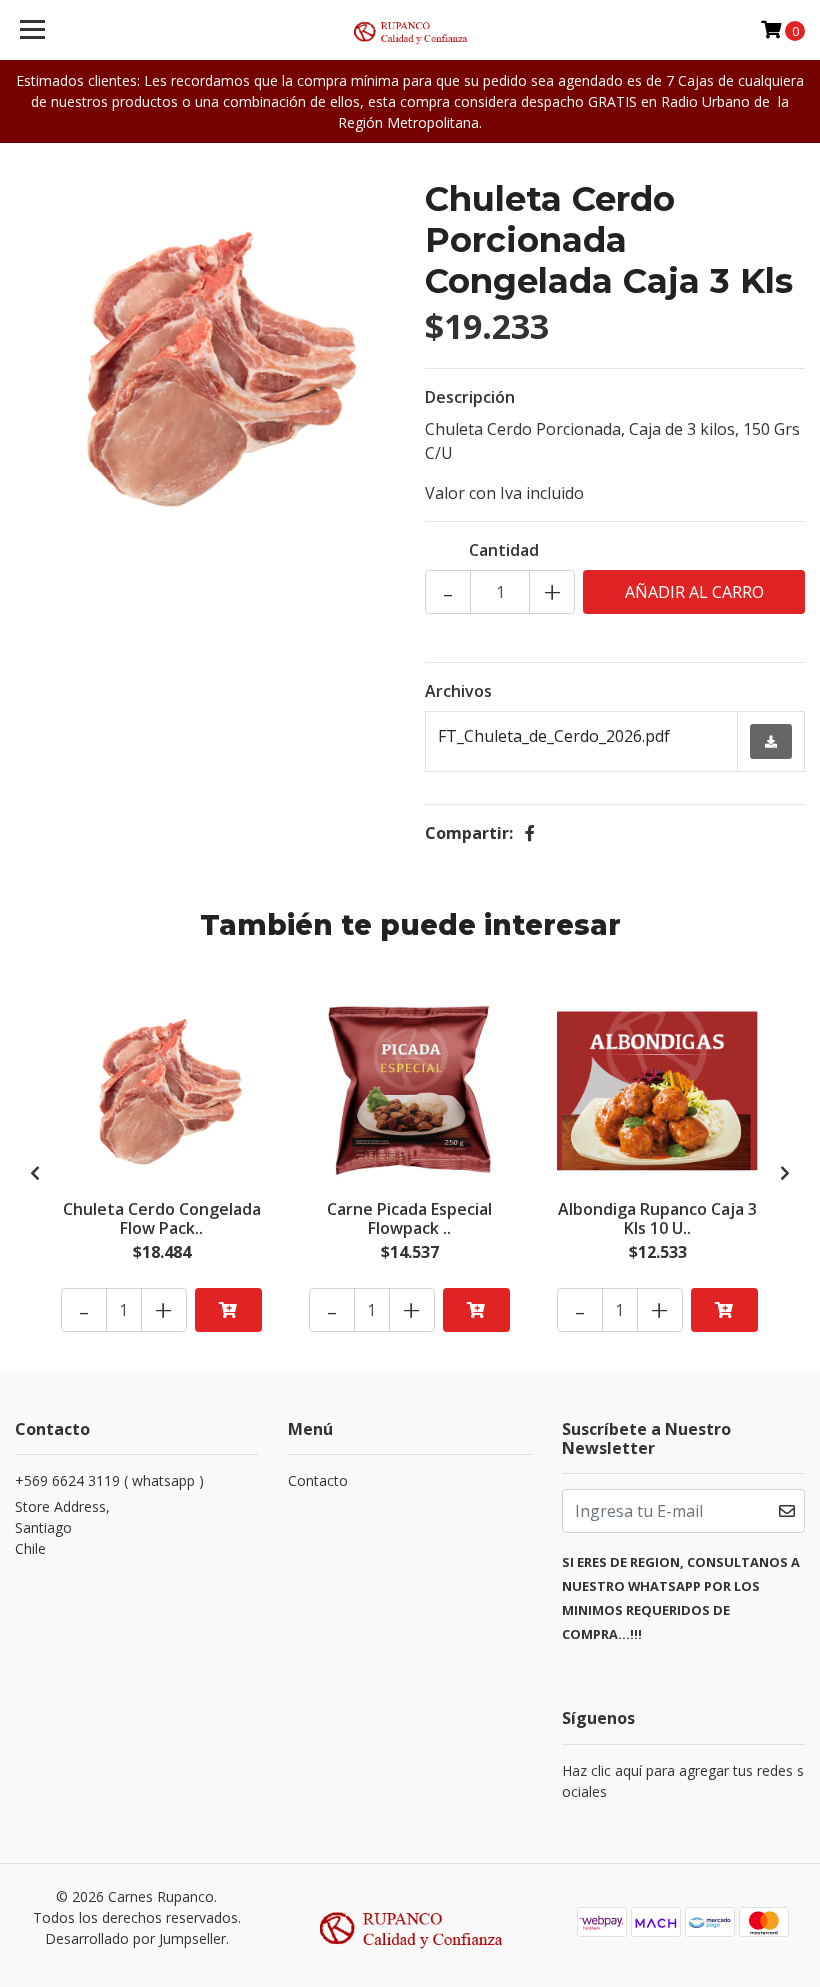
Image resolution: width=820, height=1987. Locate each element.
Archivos (458, 691)
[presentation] (35, 1173)
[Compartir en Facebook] (530, 833)
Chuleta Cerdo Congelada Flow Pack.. (162, 1218)
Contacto (318, 1480)
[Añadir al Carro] (228, 1310)
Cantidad (504, 550)
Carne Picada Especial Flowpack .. (409, 1218)
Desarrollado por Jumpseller (135, 1938)
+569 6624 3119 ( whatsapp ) (109, 1480)
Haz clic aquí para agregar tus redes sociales (683, 1781)
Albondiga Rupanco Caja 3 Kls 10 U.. (657, 1218)
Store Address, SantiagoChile (62, 1527)
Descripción (470, 397)
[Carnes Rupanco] (410, 30)
